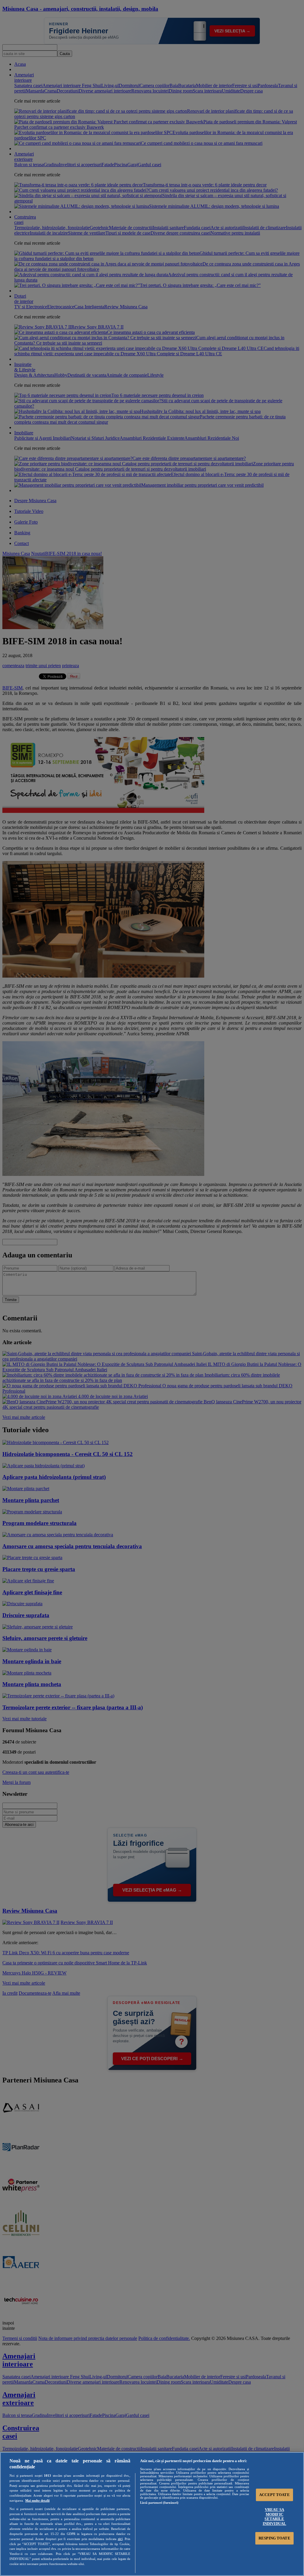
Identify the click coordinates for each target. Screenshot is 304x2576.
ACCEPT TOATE (274, 2495)
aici (120, 2539)
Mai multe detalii (37, 2500)
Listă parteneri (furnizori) (159, 2503)
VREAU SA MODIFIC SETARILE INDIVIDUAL (274, 2517)
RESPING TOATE (274, 2538)
